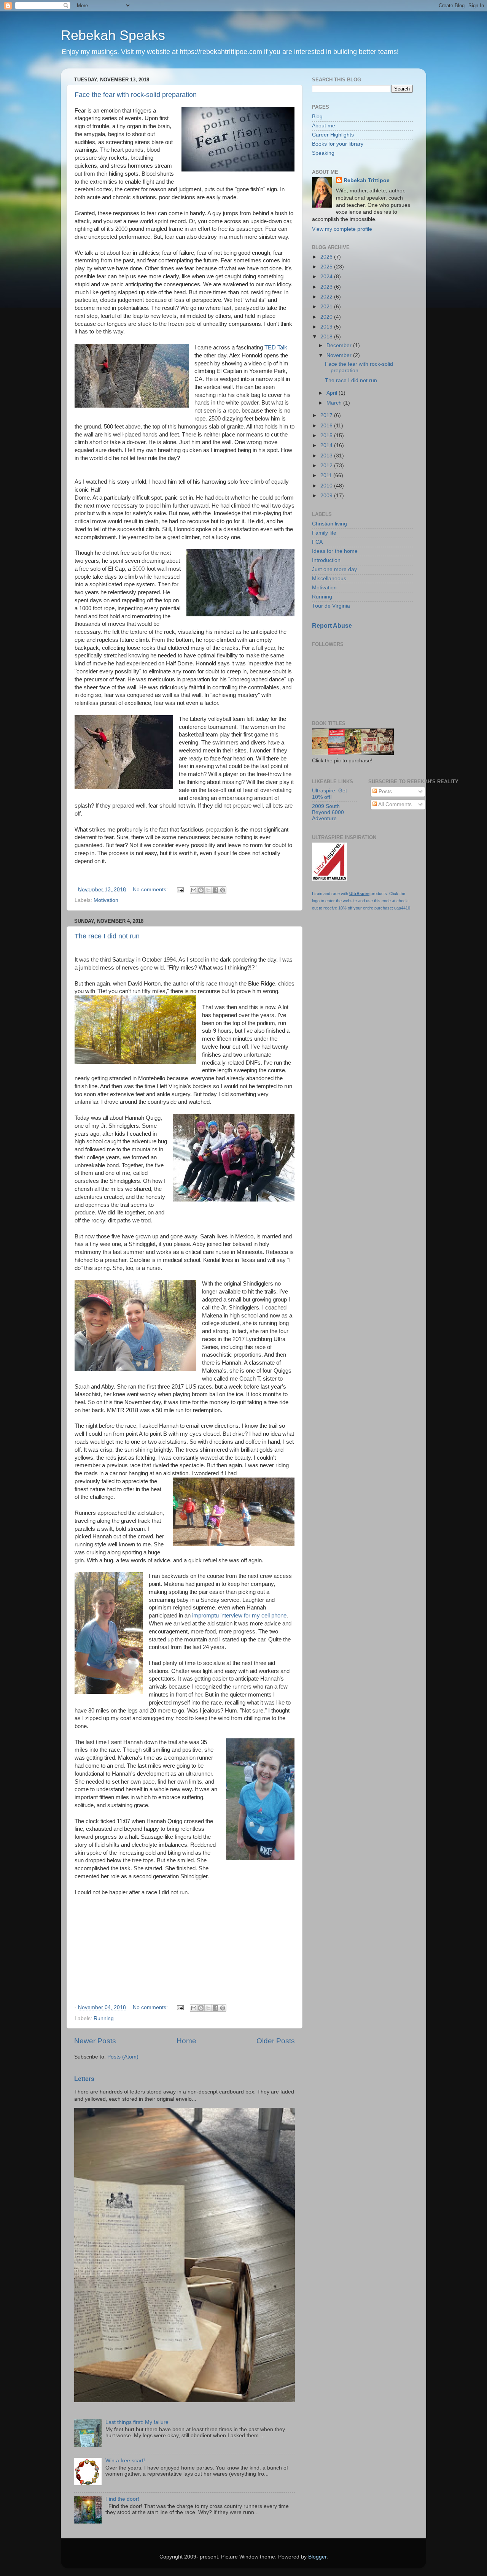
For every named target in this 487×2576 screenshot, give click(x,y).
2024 (327, 277)
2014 (327, 445)
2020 (327, 317)
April (333, 393)
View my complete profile (342, 229)
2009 (327, 496)
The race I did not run (107, 936)
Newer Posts (95, 2041)
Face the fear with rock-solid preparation (136, 95)
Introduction (326, 560)
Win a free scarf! (125, 2461)
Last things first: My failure (137, 2422)
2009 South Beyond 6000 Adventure (328, 812)
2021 (327, 307)
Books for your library (338, 144)
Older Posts (276, 2041)
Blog (317, 117)
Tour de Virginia (331, 606)
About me (324, 126)
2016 (327, 426)
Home (186, 2041)
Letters (84, 2079)
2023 (327, 287)
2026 (327, 257)
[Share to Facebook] (215, 890)
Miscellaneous (329, 579)
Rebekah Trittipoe (367, 180)
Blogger (317, 2557)
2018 (327, 337)
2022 (327, 297)
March (335, 403)
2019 (327, 327)
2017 (327, 415)
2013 (327, 456)
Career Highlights (333, 135)
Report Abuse (332, 626)
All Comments (394, 804)
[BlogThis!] (201, 890)
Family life (324, 533)
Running (104, 2018)
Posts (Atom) (123, 2057)
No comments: (151, 890)
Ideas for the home (335, 551)
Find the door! (122, 2499)
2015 (327, 436)
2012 (327, 466)
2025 (327, 267)
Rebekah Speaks (113, 35)
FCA (317, 542)
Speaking (323, 153)
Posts (384, 791)
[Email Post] (180, 890)
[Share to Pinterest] (223, 890)
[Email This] (194, 890)
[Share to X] (208, 890)
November (340, 355)
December (340, 345)
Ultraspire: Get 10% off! (329, 794)
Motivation (106, 900)
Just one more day (334, 569)
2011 (327, 475)
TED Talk (276, 348)
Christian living (329, 524)
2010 (327, 486)
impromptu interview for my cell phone (239, 1616)
